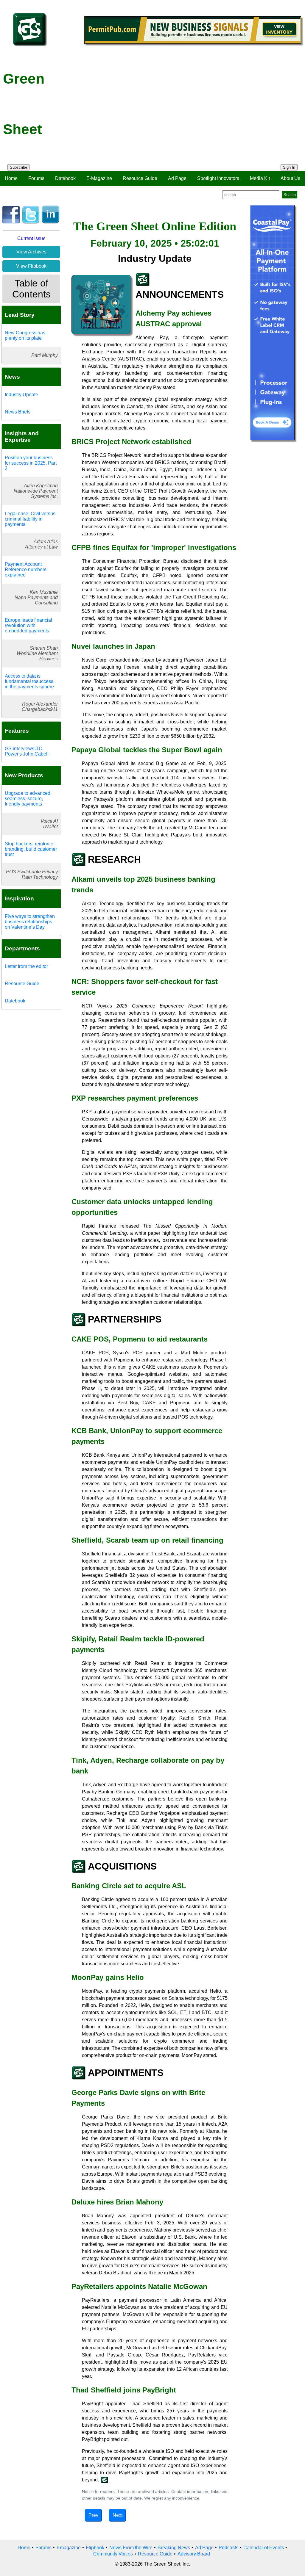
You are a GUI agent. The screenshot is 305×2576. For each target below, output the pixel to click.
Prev (93, 2515)
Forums (36, 178)
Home (11, 178)
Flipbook (95, 2548)
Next (118, 2515)
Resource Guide (140, 178)
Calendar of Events (264, 2548)
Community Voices (113, 2554)
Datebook (65, 178)
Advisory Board (194, 2554)
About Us (290, 178)
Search (290, 195)
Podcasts (228, 2548)
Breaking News (174, 2548)
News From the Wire (131, 2548)
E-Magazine (99, 178)
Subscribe (18, 167)
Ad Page (177, 178)
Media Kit (260, 178)
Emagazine (69, 2548)
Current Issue (31, 238)
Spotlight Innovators (218, 178)
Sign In (289, 167)
